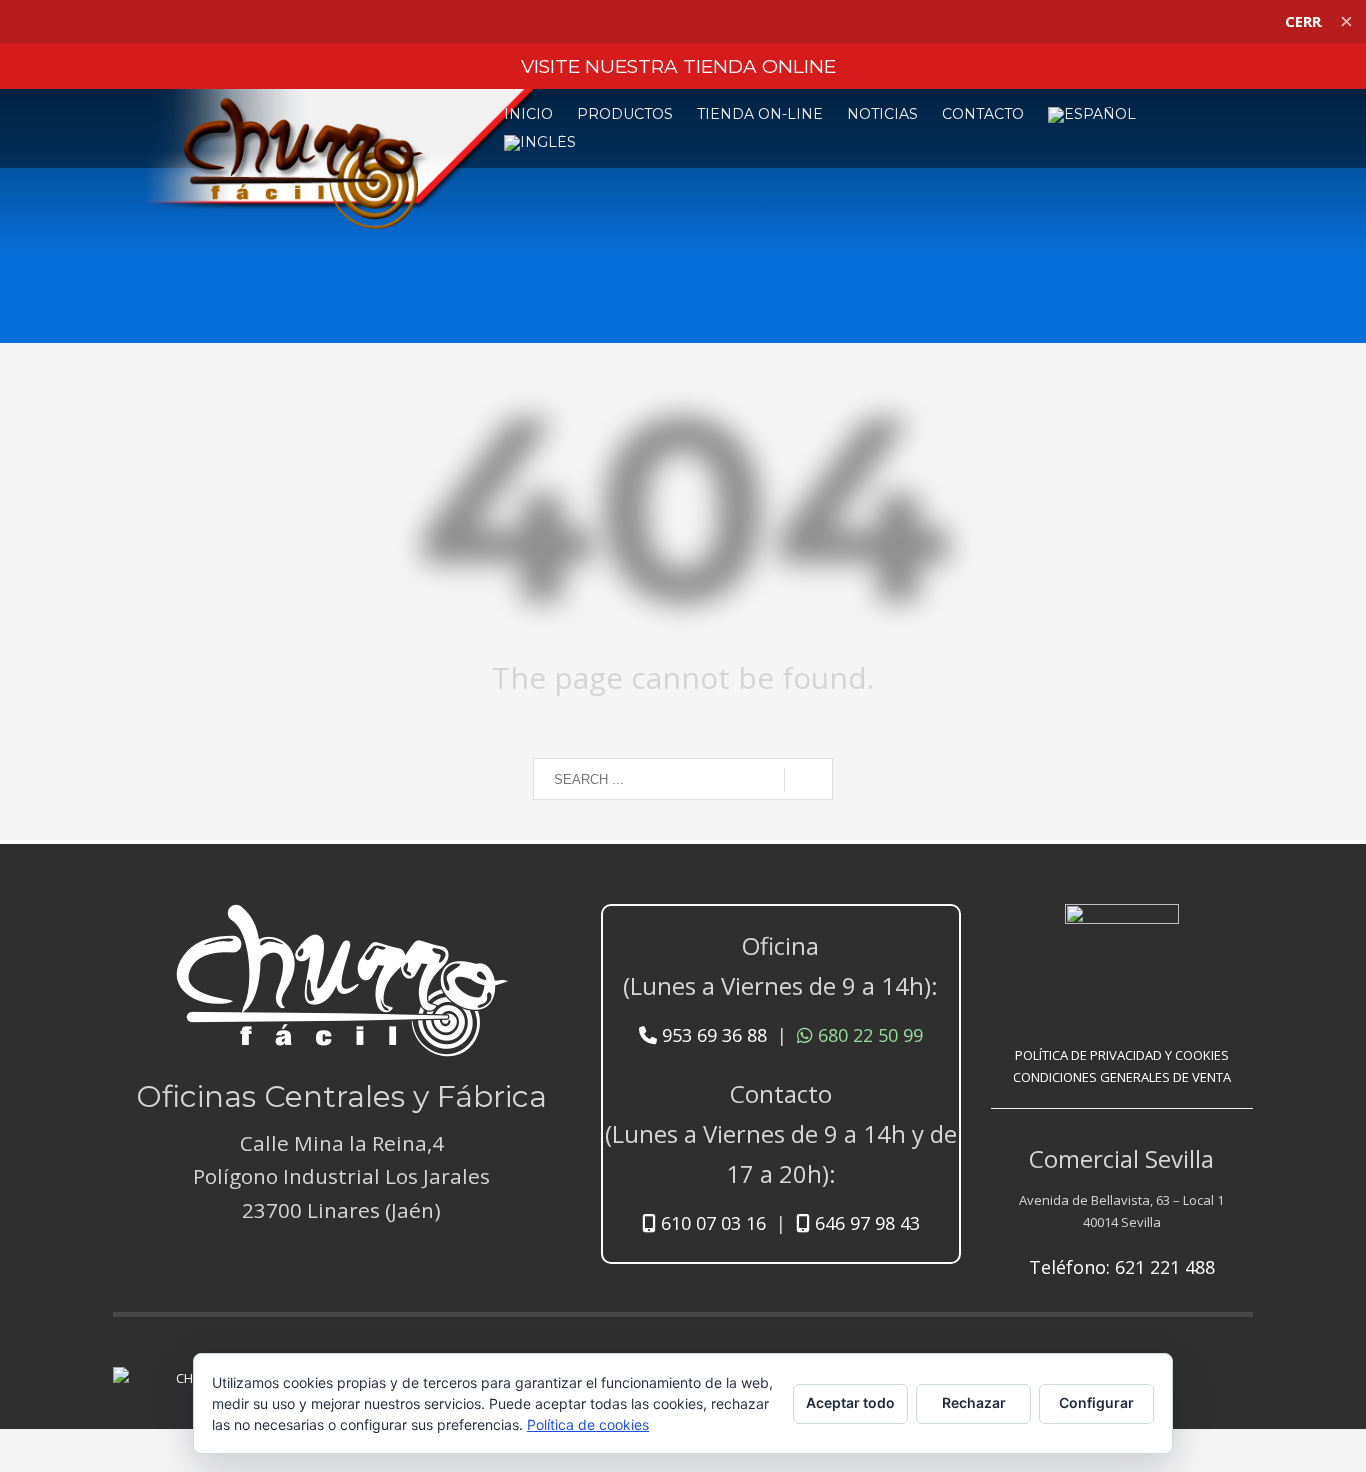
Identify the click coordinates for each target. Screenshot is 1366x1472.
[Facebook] (1178, 1362)
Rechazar (974, 1402)
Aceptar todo (850, 1402)
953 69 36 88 (712, 1035)
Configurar (1096, 1402)
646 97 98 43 (865, 1223)
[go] (808, 780)
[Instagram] (1238, 1362)
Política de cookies (588, 1424)
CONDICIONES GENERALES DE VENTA (1122, 1077)
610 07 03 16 (711, 1223)
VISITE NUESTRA (678, 66)
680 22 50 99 (868, 1035)
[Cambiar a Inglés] (540, 143)
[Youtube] (1208, 1362)
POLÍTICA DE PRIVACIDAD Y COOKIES (1122, 1055)
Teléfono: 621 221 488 (1122, 1267)
